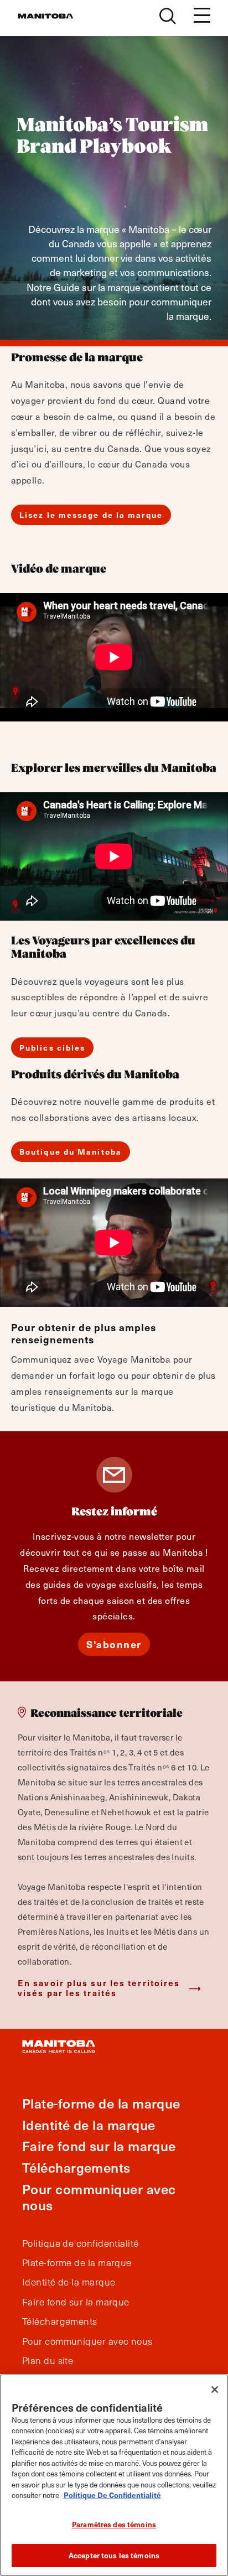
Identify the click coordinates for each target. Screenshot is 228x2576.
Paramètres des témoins (114, 2524)
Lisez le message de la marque (91, 515)
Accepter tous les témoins (114, 2555)
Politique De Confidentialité (112, 2495)
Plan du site (48, 2361)
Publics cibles (52, 1048)
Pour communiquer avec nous (99, 2197)
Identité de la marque (89, 2125)
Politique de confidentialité (81, 2243)
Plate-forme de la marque (101, 2103)
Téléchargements (76, 2167)
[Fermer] (215, 2390)
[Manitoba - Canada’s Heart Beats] (45, 16)
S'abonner (114, 1644)
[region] (114, 2475)
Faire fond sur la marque (99, 2146)
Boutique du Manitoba (71, 1152)
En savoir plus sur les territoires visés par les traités (99, 1988)
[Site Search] (168, 16)
